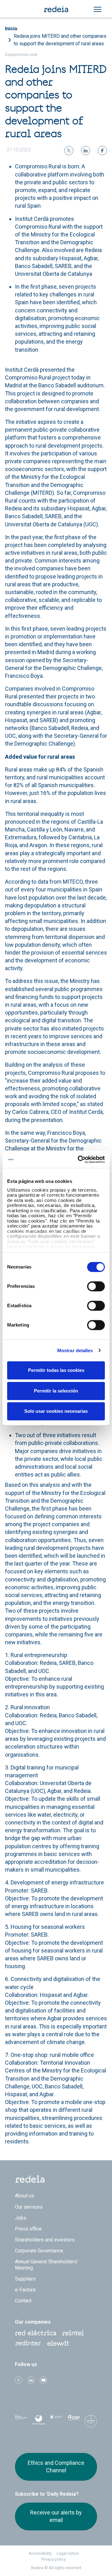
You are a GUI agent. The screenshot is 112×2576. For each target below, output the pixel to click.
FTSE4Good (39, 2423)
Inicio (11, 29)
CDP (73, 2421)
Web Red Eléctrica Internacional (28, 2343)
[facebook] (102, 151)
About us (25, 2196)
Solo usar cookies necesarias (56, 1411)
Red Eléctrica (35, 2333)
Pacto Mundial (56, 2422)
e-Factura (25, 2290)
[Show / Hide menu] (98, 9)
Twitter (19, 2380)
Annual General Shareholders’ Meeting (47, 2265)
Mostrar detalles (75, 1350)
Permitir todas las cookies (56, 1370)
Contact (23, 2301)
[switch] (96, 1286)
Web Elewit (58, 2343)
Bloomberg (91, 2423)
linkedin (31, 2380)
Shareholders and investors (45, 2240)
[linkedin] (86, 151)
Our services (29, 2207)
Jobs (21, 2218)
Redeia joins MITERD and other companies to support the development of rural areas (60, 40)
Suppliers (25, 2279)
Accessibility (40, 2553)
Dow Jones (21, 2422)
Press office (28, 2229)
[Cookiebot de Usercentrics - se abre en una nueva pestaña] (79, 1159)
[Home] (56, 9)
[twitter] (69, 151)
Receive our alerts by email (56, 2516)
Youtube (44, 2380)
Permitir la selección (56, 1391)
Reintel (73, 2333)
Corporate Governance (39, 2251)
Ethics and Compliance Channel (56, 2467)
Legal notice (68, 2553)
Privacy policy (54, 2559)
